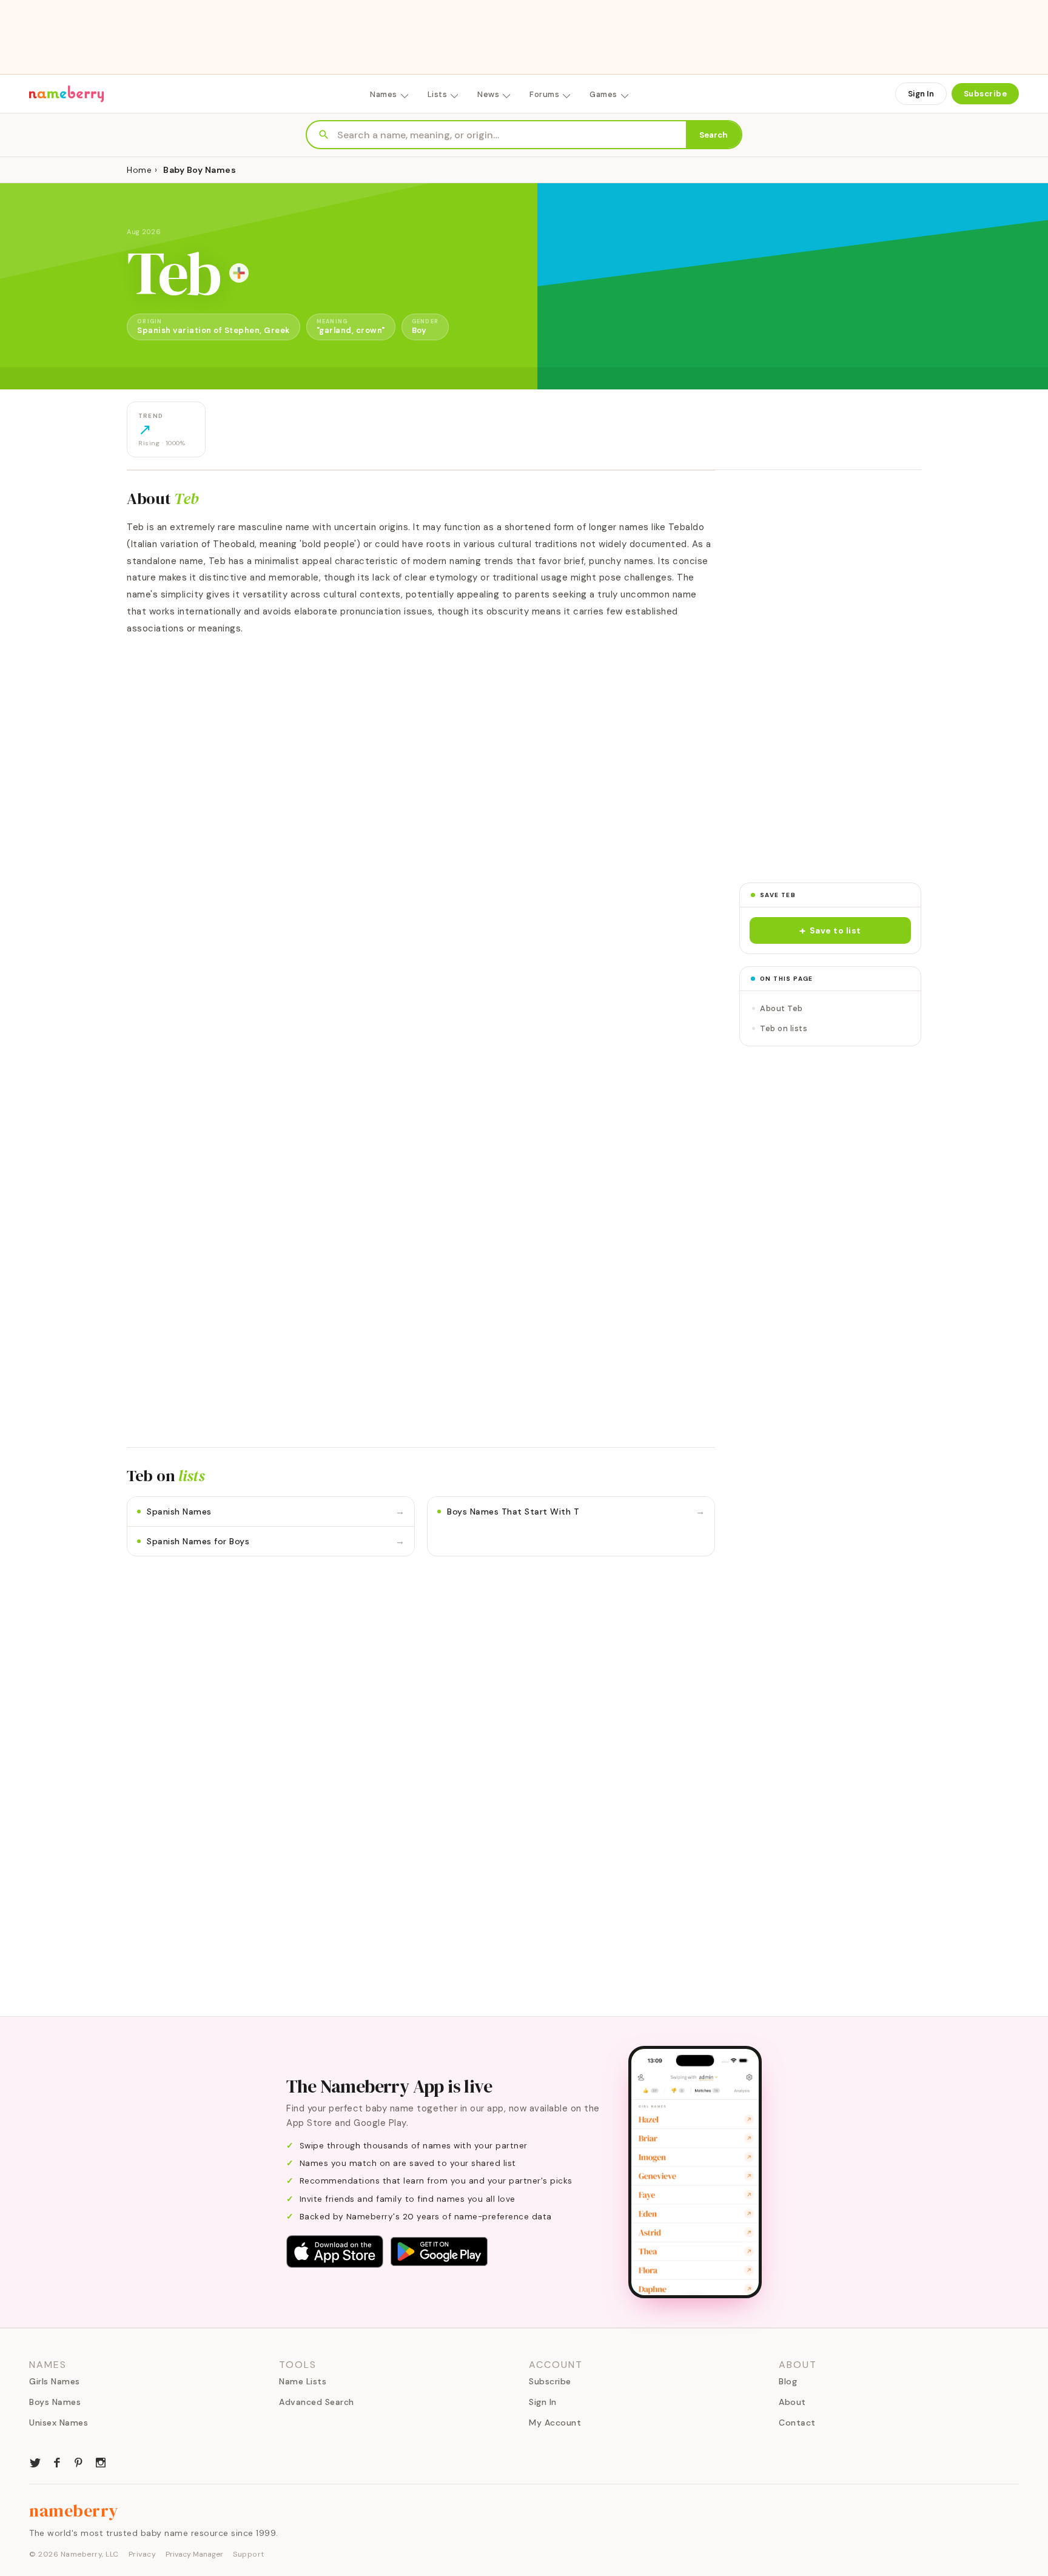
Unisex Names (59, 2423)
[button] (830, 930)
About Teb (781, 1008)
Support (249, 2554)
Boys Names (55, 2402)
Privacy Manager (194, 2554)
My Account (555, 2423)
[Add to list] (239, 273)
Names (384, 94)
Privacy (143, 2554)
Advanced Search (317, 2402)
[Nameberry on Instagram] (101, 2461)
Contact (797, 2423)
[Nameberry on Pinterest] (79, 2461)
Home (139, 170)
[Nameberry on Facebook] (57, 2461)
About (792, 2402)
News (488, 94)
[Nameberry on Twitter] (35, 2461)
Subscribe (986, 94)
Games (603, 94)
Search (714, 135)
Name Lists (303, 2381)
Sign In (921, 94)
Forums (544, 94)
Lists (438, 94)
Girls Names (55, 2381)
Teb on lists (784, 1028)
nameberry (74, 2510)
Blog (788, 2381)
